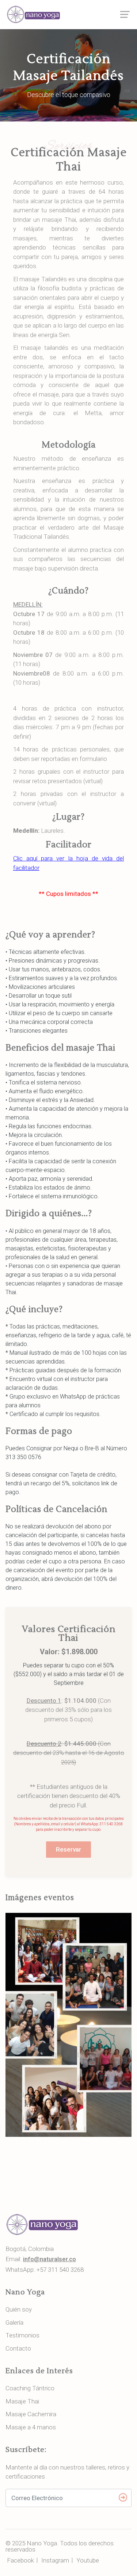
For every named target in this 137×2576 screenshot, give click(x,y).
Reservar (68, 1849)
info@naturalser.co (50, 2259)
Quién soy (19, 2309)
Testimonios (22, 2335)
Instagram (55, 2560)
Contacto (18, 2348)
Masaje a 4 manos (31, 2427)
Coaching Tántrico (30, 2388)
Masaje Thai (22, 2401)
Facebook (20, 2560)
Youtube (88, 2560)
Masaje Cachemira (31, 2414)
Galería (14, 2322)
